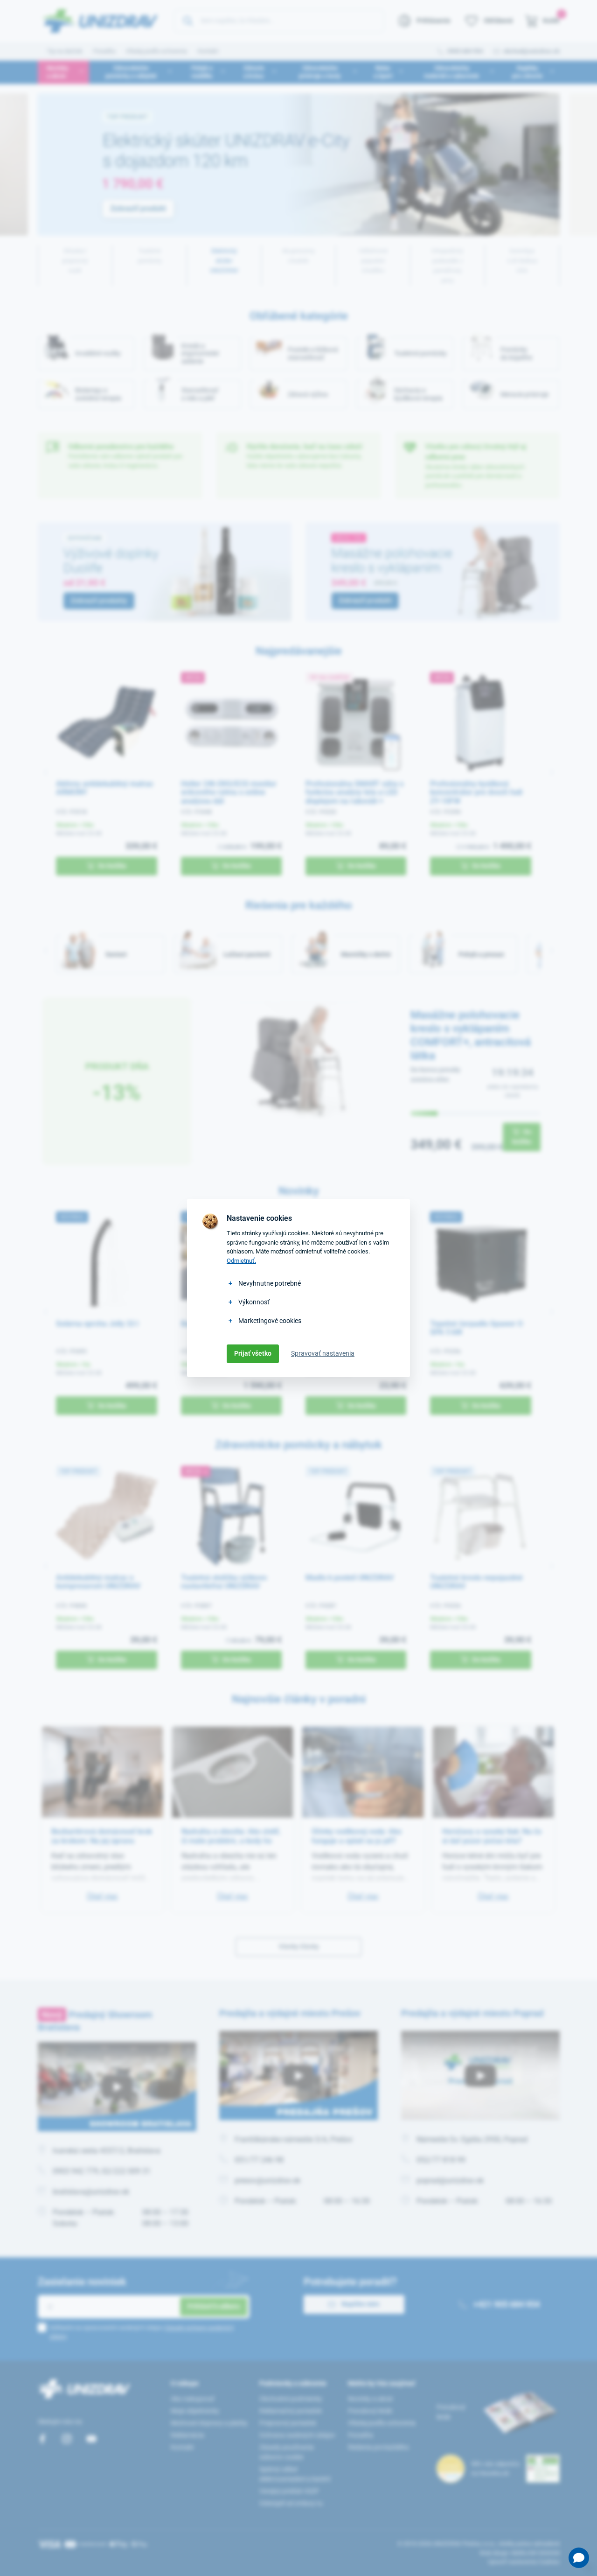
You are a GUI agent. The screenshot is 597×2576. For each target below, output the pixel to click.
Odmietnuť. (241, 1261)
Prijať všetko (253, 1353)
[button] (579, 2558)
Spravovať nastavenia (323, 1353)
